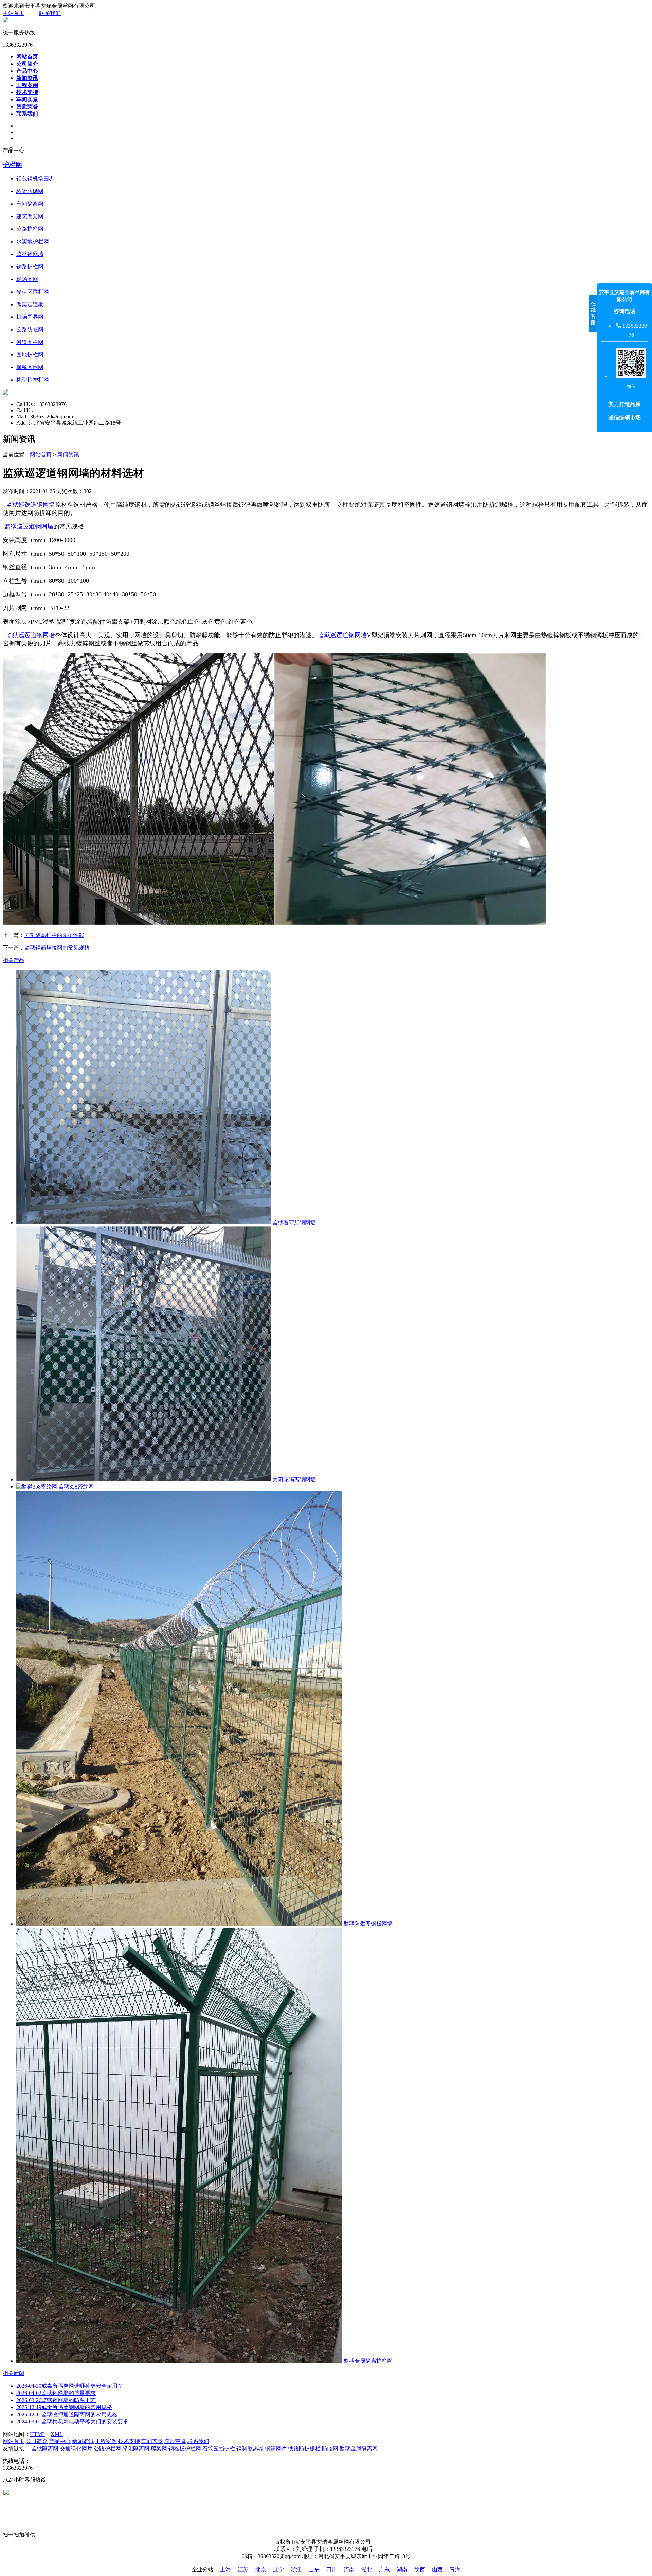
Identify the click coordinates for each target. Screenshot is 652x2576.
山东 (314, 2569)
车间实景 (27, 99)
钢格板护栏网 (185, 2448)
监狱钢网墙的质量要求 (56, 2393)
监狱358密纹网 (75, 1487)
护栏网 (12, 165)
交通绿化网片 (76, 2448)
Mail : (23, 416)
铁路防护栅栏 (304, 2448)
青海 (455, 2569)
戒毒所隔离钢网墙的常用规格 (64, 2407)
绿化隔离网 (136, 2448)
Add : (22, 423)
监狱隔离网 (45, 2448)
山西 (437, 2569)
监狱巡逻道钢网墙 (31, 505)
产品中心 (27, 71)
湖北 (367, 2569)
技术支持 (27, 92)
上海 (225, 2569)
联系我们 (50, 13)
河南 (349, 2569)
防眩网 (330, 2448)
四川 (331, 2569)
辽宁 (278, 2569)
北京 (261, 2569)
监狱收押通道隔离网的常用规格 (67, 2414)
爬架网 (159, 2448)
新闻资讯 (27, 78)
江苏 (243, 2569)
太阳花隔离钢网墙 (293, 1480)
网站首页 (27, 57)
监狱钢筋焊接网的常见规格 (57, 948)
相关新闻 (14, 2373)
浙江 (296, 2569)
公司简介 (27, 64)
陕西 (420, 2569)
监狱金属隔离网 (359, 2448)
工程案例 (27, 85)
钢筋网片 (276, 2448)
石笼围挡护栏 (219, 2448)
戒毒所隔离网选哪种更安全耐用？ (70, 2386)
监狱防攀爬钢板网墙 (367, 1924)
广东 (384, 2569)
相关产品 (14, 960)
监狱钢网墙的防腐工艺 (56, 2400)
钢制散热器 (250, 2448)
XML (57, 2434)
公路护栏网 (107, 2448)
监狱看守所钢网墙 (293, 1223)
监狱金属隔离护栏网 (367, 2361)
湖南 (402, 2569)
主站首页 (14, 13)
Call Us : (26, 404)
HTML (38, 2434)
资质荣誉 (27, 107)
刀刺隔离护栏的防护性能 (54, 935)
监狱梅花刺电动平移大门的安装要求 (72, 2422)
